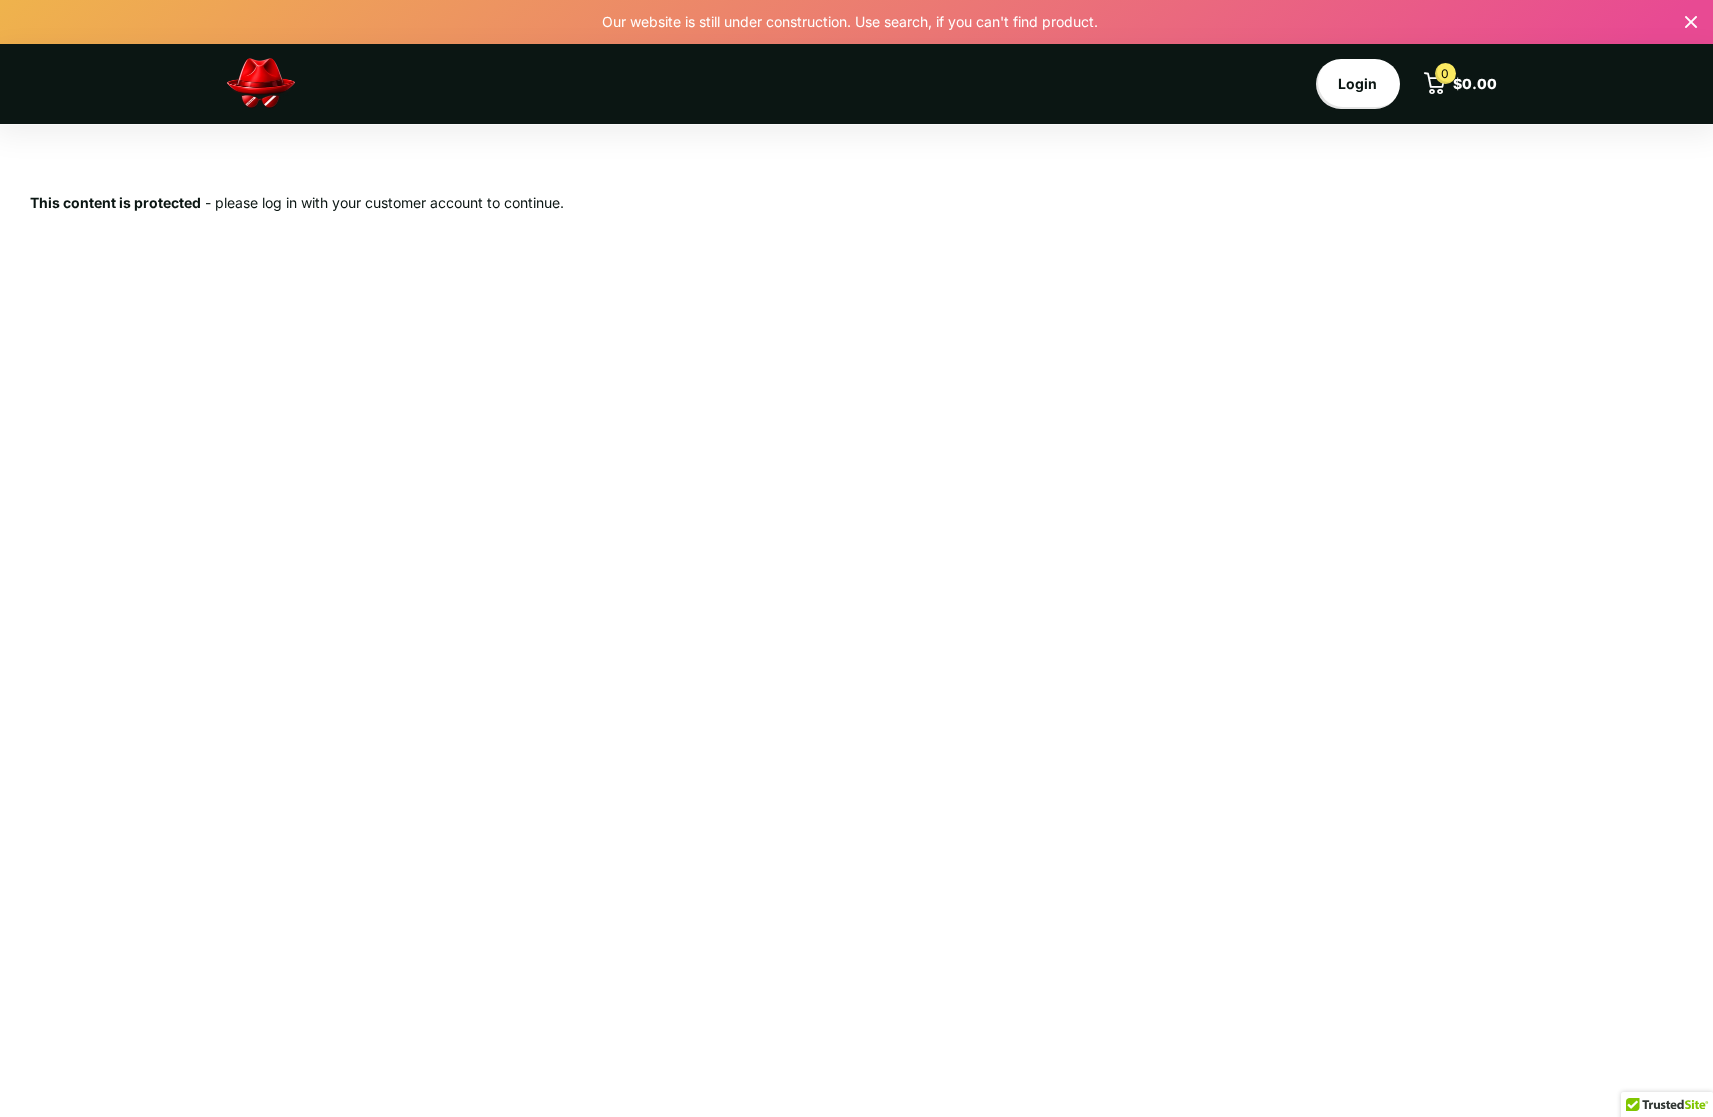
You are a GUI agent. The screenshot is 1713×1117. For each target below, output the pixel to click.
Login (1357, 83)
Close (1691, 22)
